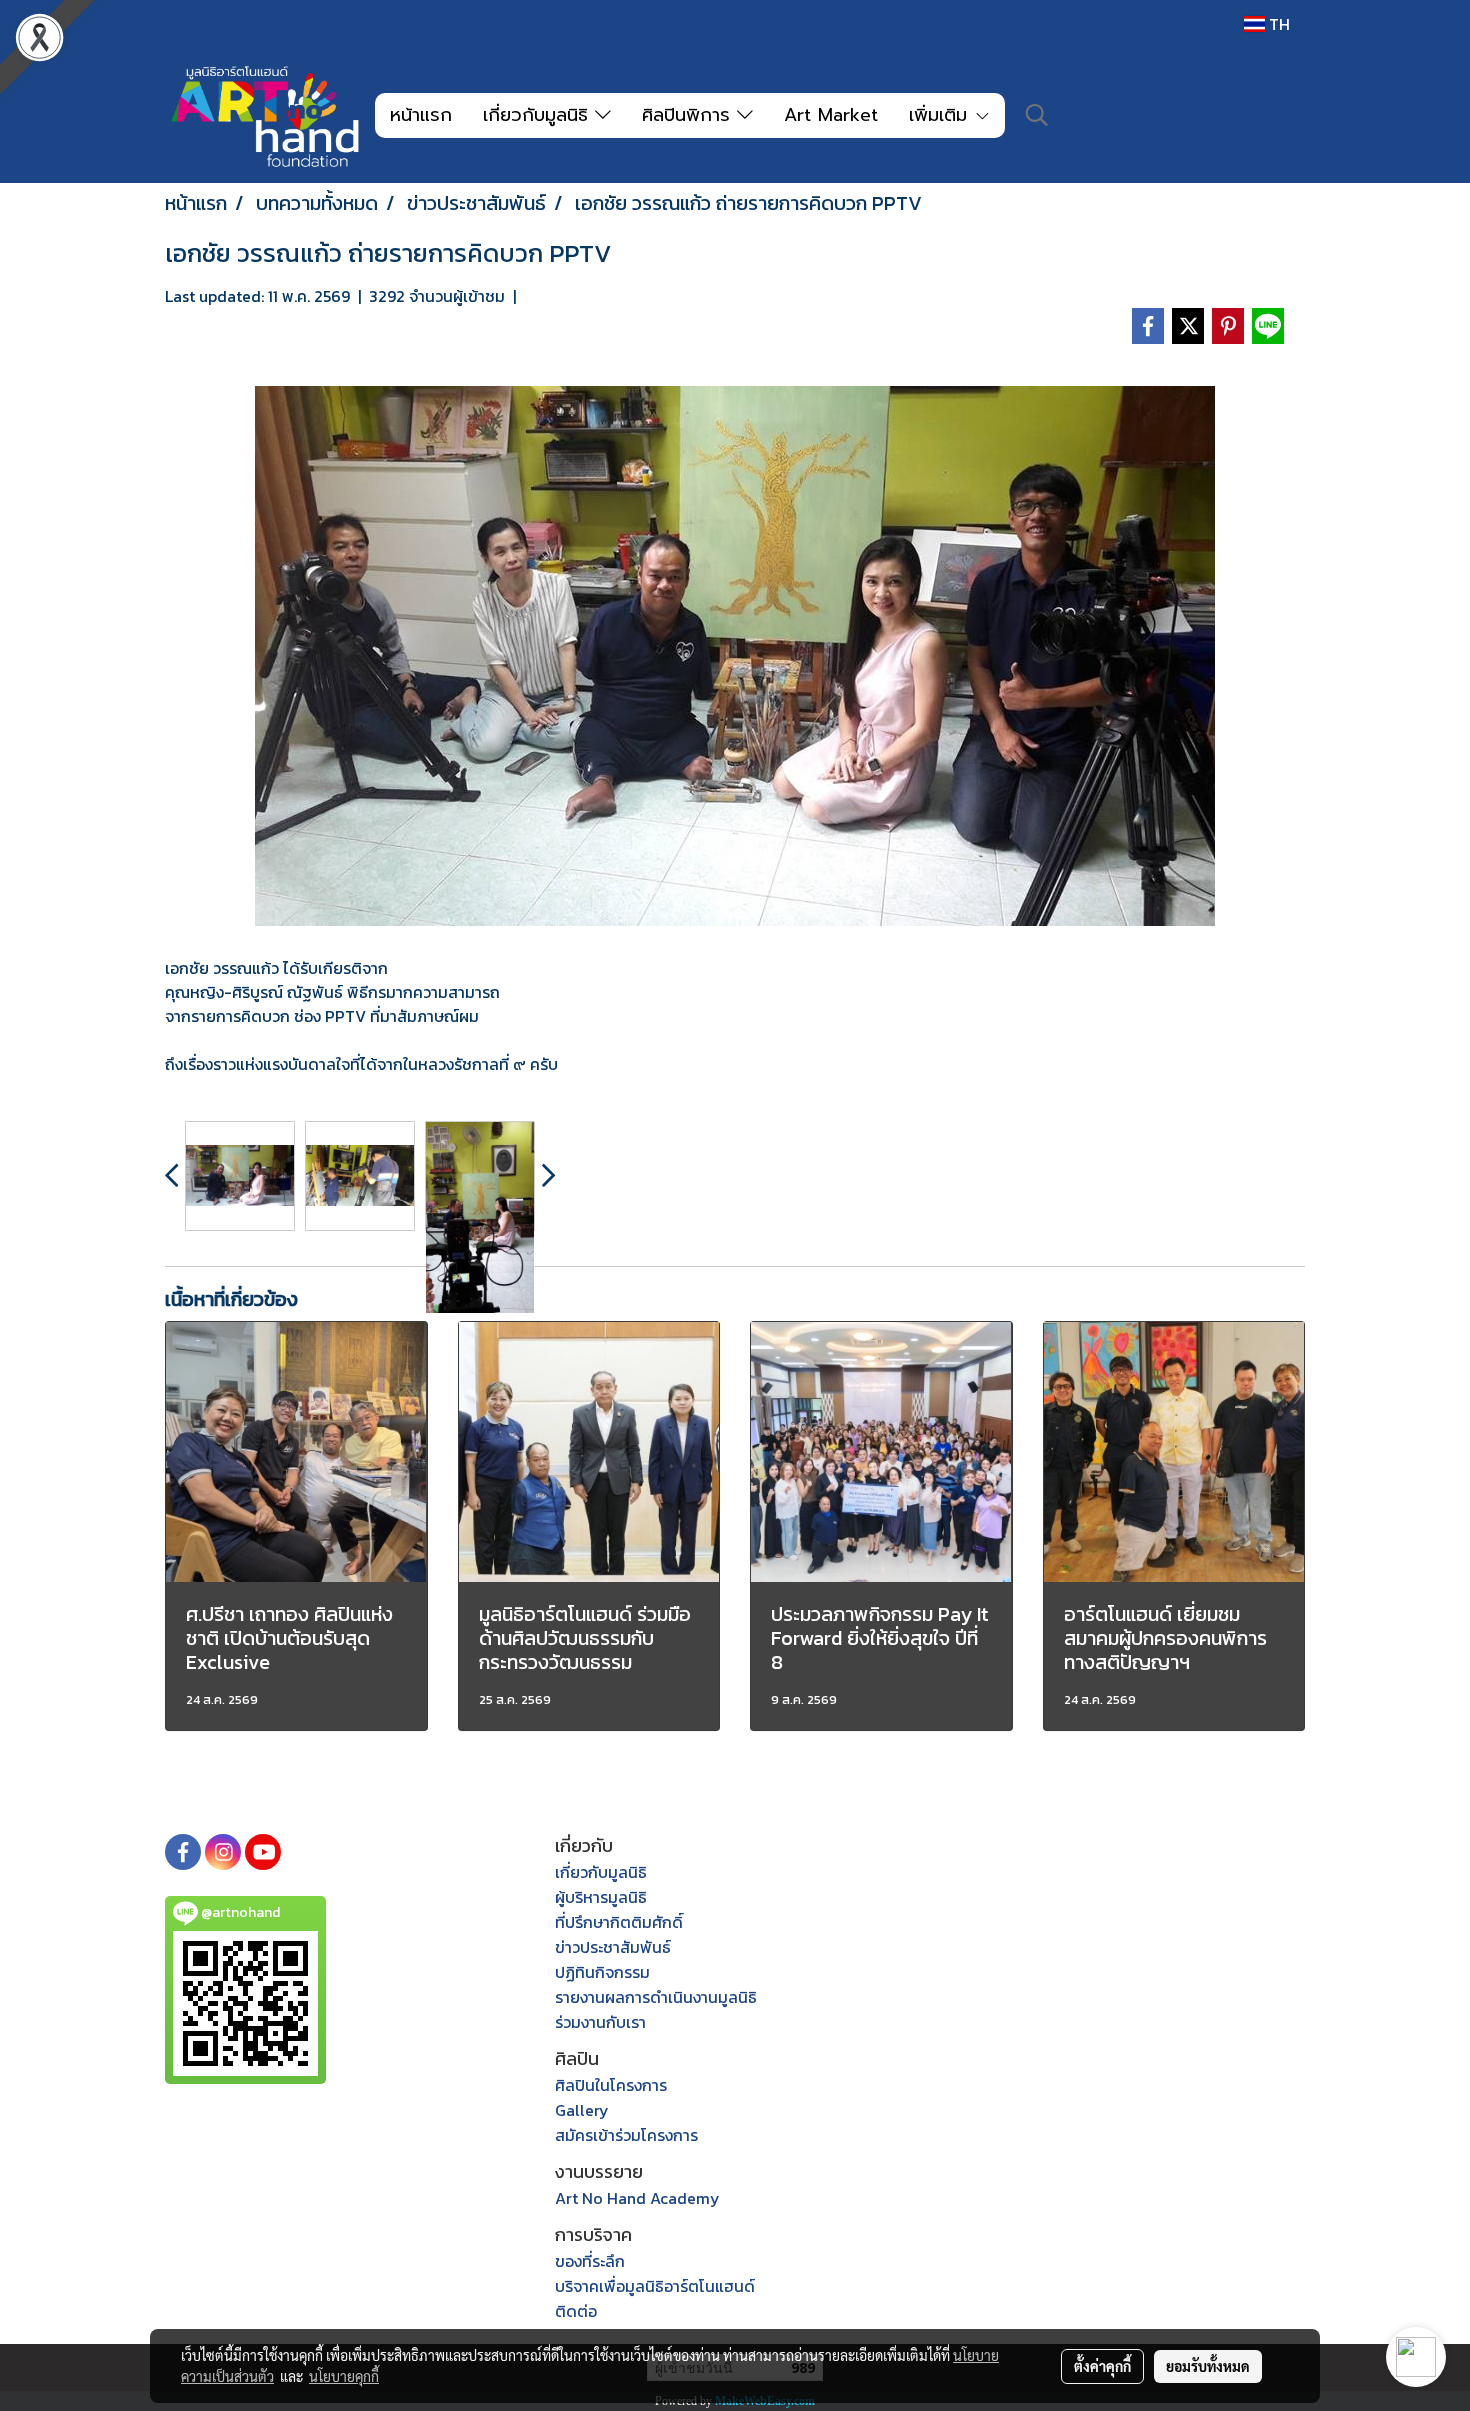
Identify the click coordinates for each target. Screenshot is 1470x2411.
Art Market (831, 115)
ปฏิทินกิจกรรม (602, 1972)
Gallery (582, 2110)
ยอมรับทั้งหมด (1208, 2366)
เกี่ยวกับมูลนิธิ (539, 115)
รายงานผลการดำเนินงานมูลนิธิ (656, 1997)
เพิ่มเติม (941, 115)
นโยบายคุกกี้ (344, 2376)
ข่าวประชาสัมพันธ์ (613, 1947)
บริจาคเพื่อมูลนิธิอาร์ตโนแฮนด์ (655, 2286)
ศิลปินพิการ (689, 115)
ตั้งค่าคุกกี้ (1102, 2366)
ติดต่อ (576, 2311)
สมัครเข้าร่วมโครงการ (626, 2135)
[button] (1037, 115)
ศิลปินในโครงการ (611, 2085)
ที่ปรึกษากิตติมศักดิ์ (619, 1922)
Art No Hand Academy (637, 2198)
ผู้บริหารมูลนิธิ (601, 1897)
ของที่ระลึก (590, 2261)
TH (1277, 24)
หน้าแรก (421, 115)
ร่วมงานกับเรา (600, 2022)
